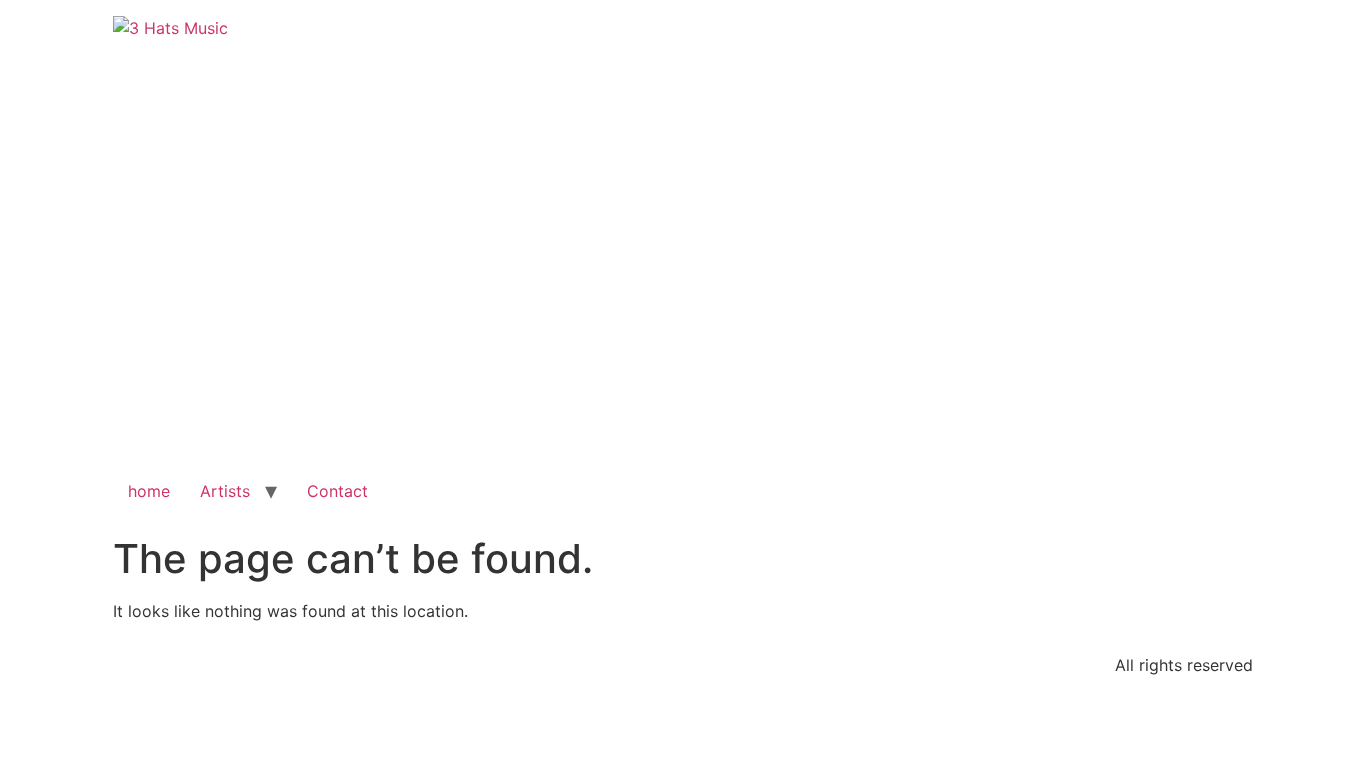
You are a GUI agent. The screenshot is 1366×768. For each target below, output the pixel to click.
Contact (337, 491)
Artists (225, 491)
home (149, 491)
